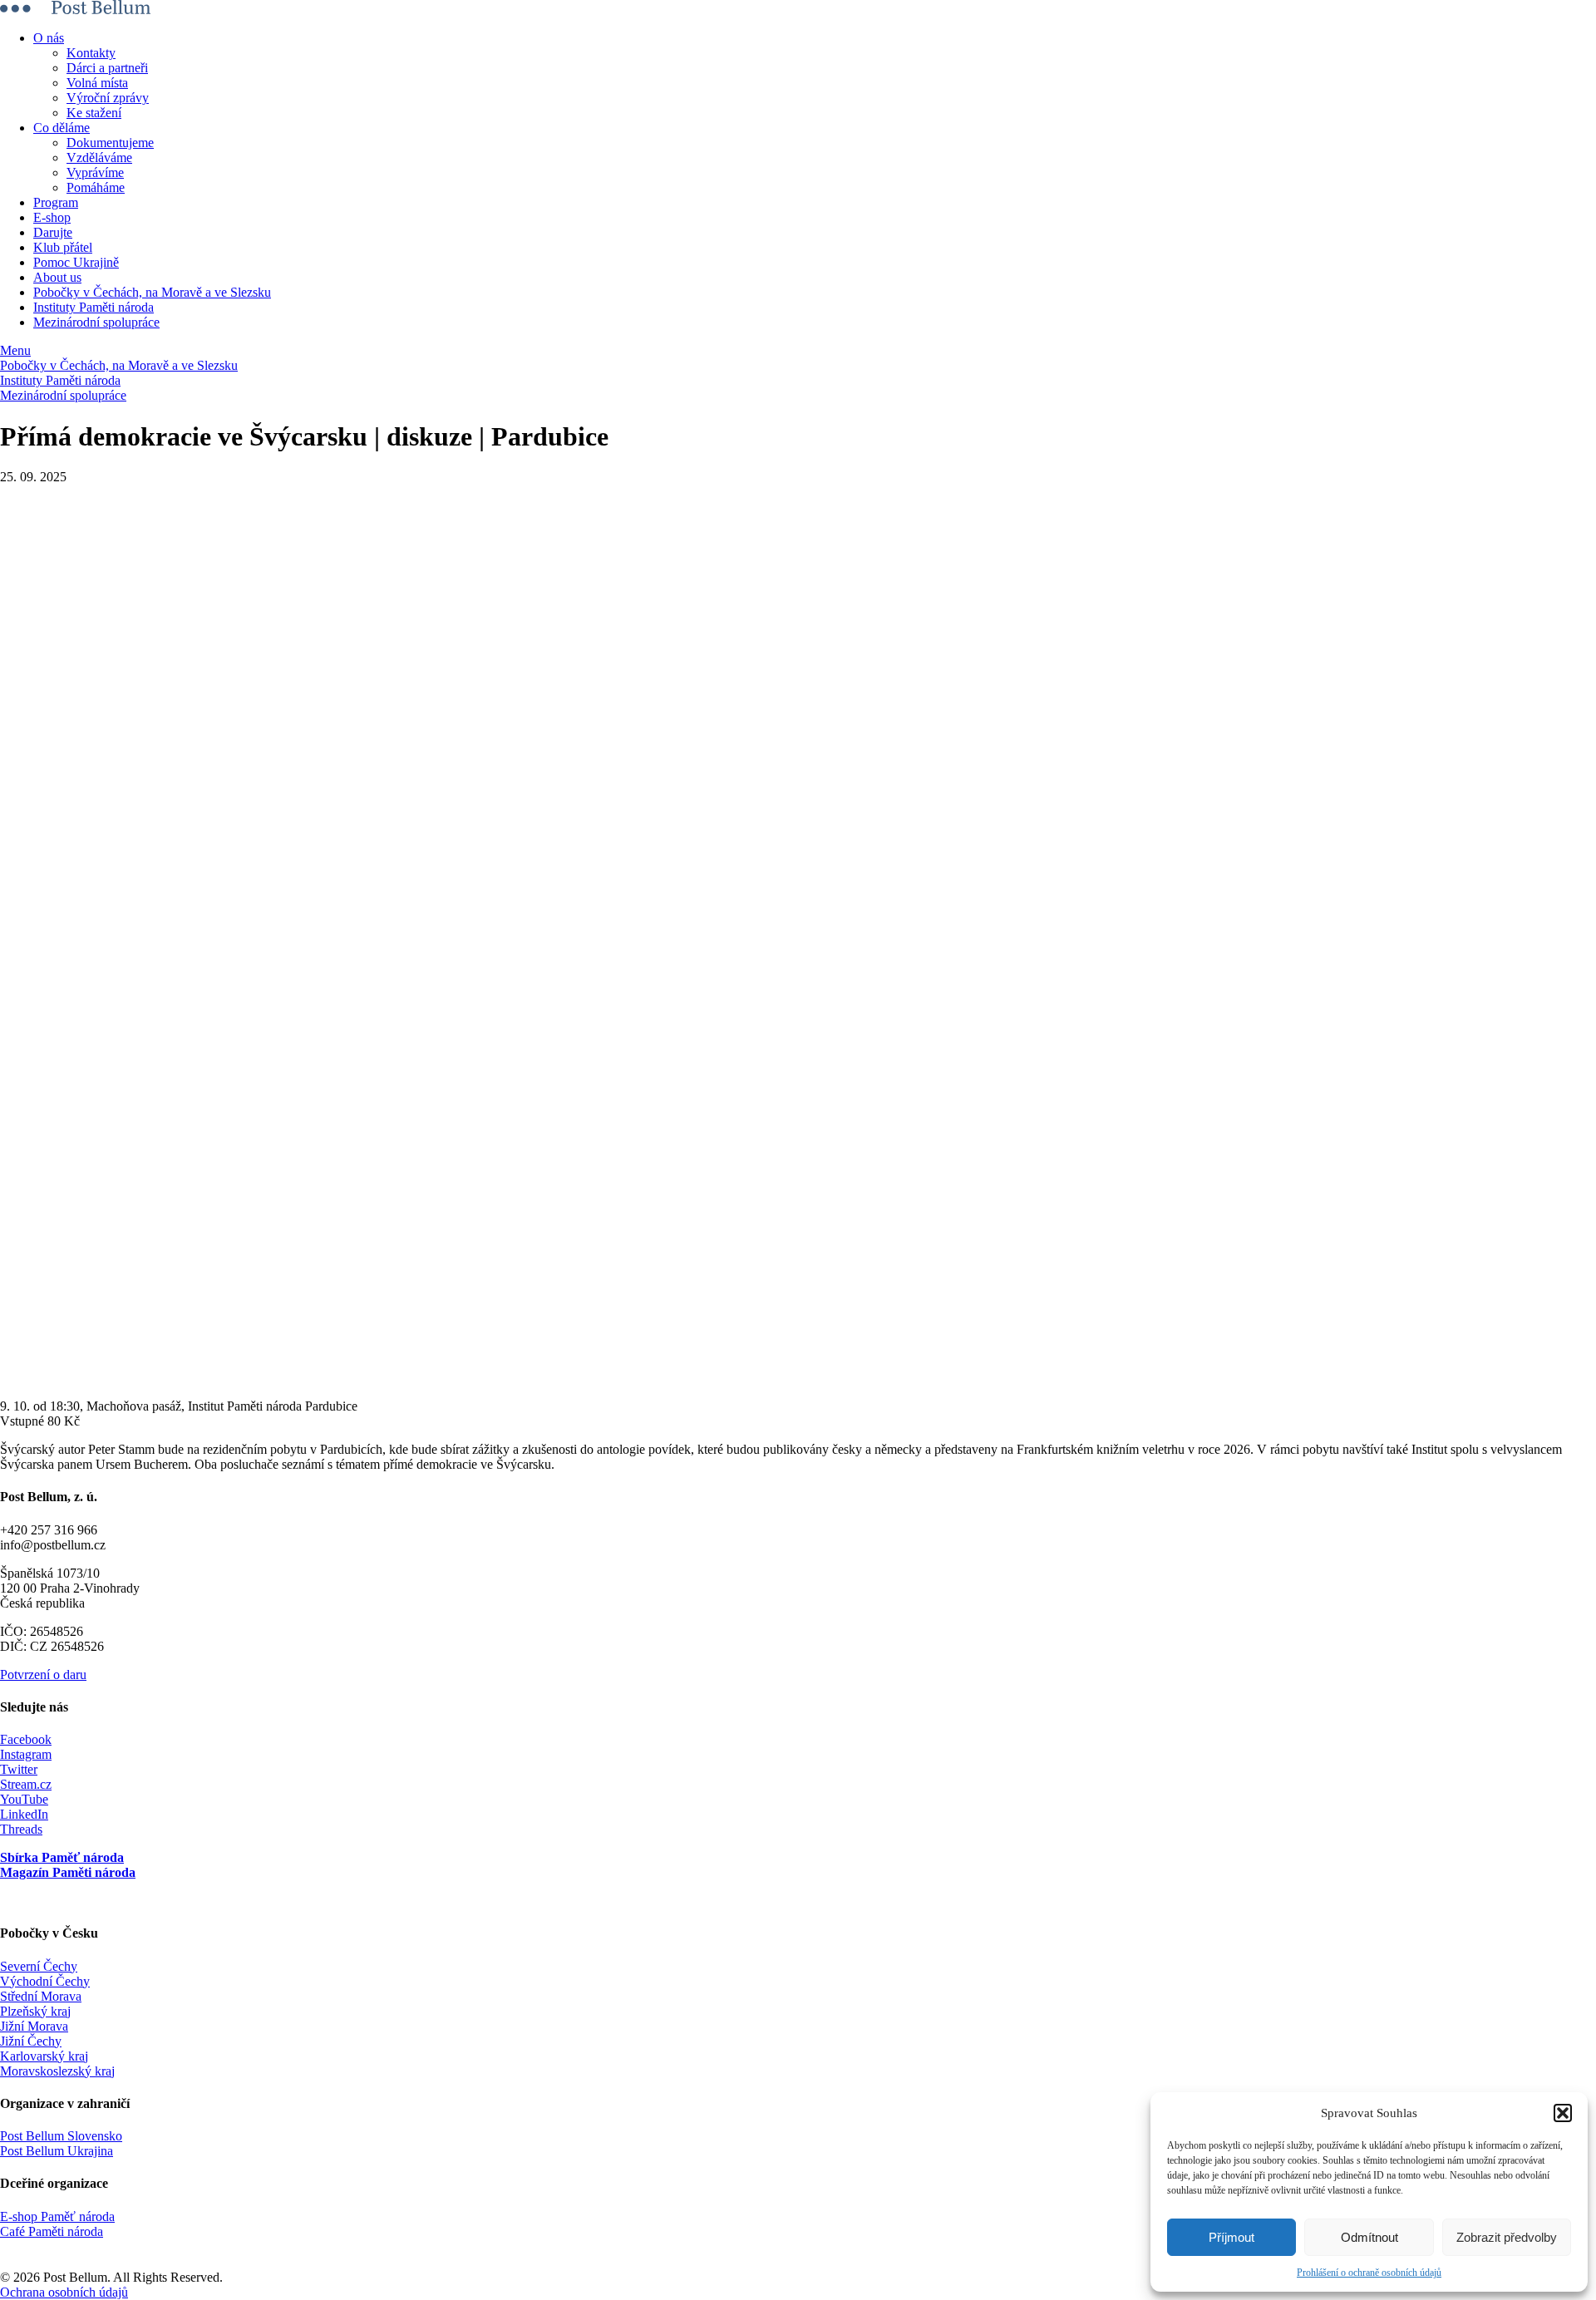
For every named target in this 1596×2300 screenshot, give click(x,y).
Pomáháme (96, 187)
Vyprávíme (95, 172)
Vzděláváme (99, 158)
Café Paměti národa (52, 2231)
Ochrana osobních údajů (64, 2292)
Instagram (26, 1754)
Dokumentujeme (110, 143)
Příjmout (1231, 2237)
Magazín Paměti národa (68, 1872)
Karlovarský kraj (44, 2056)
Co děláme (62, 128)
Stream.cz (26, 1784)
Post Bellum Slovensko (61, 2136)
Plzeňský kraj (35, 2011)
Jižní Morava (34, 2026)
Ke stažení (94, 113)
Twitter (19, 1769)
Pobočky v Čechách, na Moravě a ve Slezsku (152, 292)
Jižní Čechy (31, 2041)
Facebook (26, 1739)
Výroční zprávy (108, 98)
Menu (15, 350)
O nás (49, 38)
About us (57, 277)
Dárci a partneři (107, 68)
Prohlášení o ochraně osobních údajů (1369, 2273)
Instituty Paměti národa (94, 307)
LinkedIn (24, 1814)
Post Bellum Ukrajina (57, 2151)
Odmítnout (1369, 2237)
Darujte (53, 232)
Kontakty (91, 53)
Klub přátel (63, 247)
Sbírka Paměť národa (62, 1857)
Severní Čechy (39, 1966)
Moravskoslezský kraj (57, 2071)
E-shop (52, 217)
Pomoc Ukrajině (76, 262)
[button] (1563, 2113)
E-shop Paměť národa (57, 2216)
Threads (21, 1829)
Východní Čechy (45, 1981)
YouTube (24, 1799)
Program (56, 202)
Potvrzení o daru (43, 1675)
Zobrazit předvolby (1507, 2237)
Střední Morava (41, 1996)
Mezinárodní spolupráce (96, 322)
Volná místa (97, 83)
